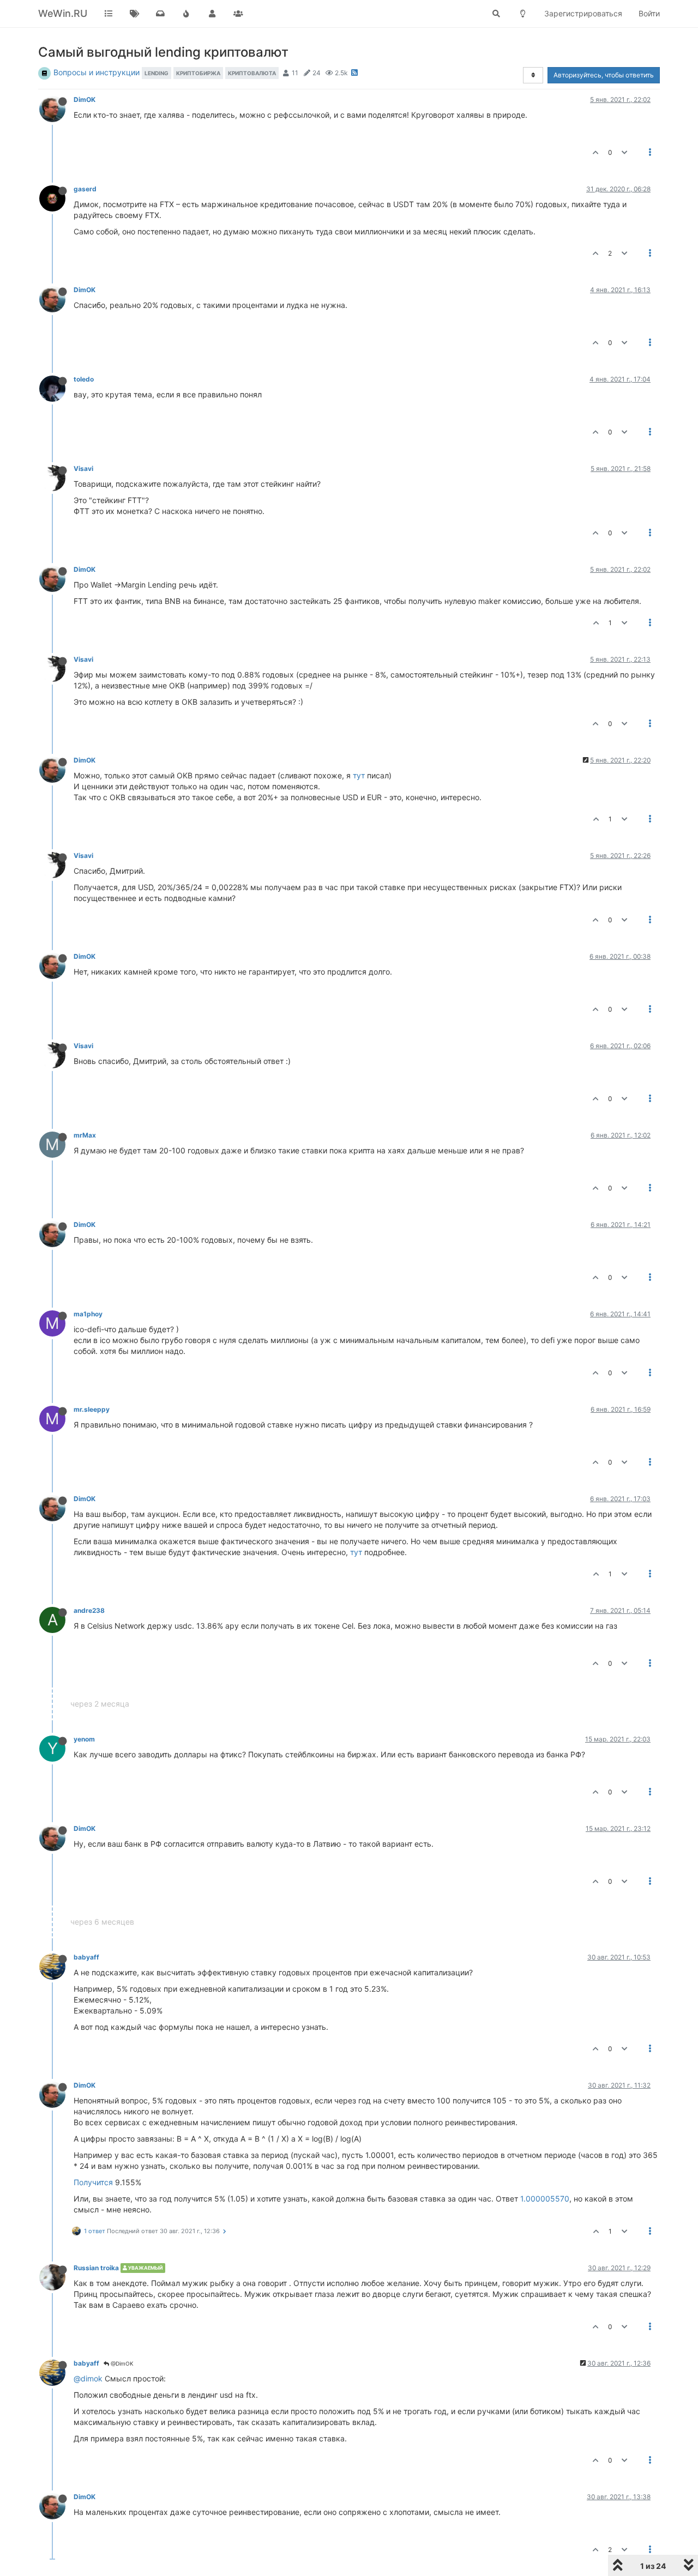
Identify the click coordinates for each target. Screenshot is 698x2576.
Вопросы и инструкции (97, 72)
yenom (84, 1739)
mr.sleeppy (92, 1409)
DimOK (85, 99)
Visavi (83, 468)
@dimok (88, 2378)
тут (359, 775)
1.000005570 (545, 2199)
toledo (84, 379)
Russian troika (96, 2268)
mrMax (85, 1135)
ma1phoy (88, 1314)
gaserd (85, 189)
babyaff (86, 1957)
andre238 (89, 1610)
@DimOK (121, 2363)
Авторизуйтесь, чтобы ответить (604, 75)
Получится (93, 2182)
